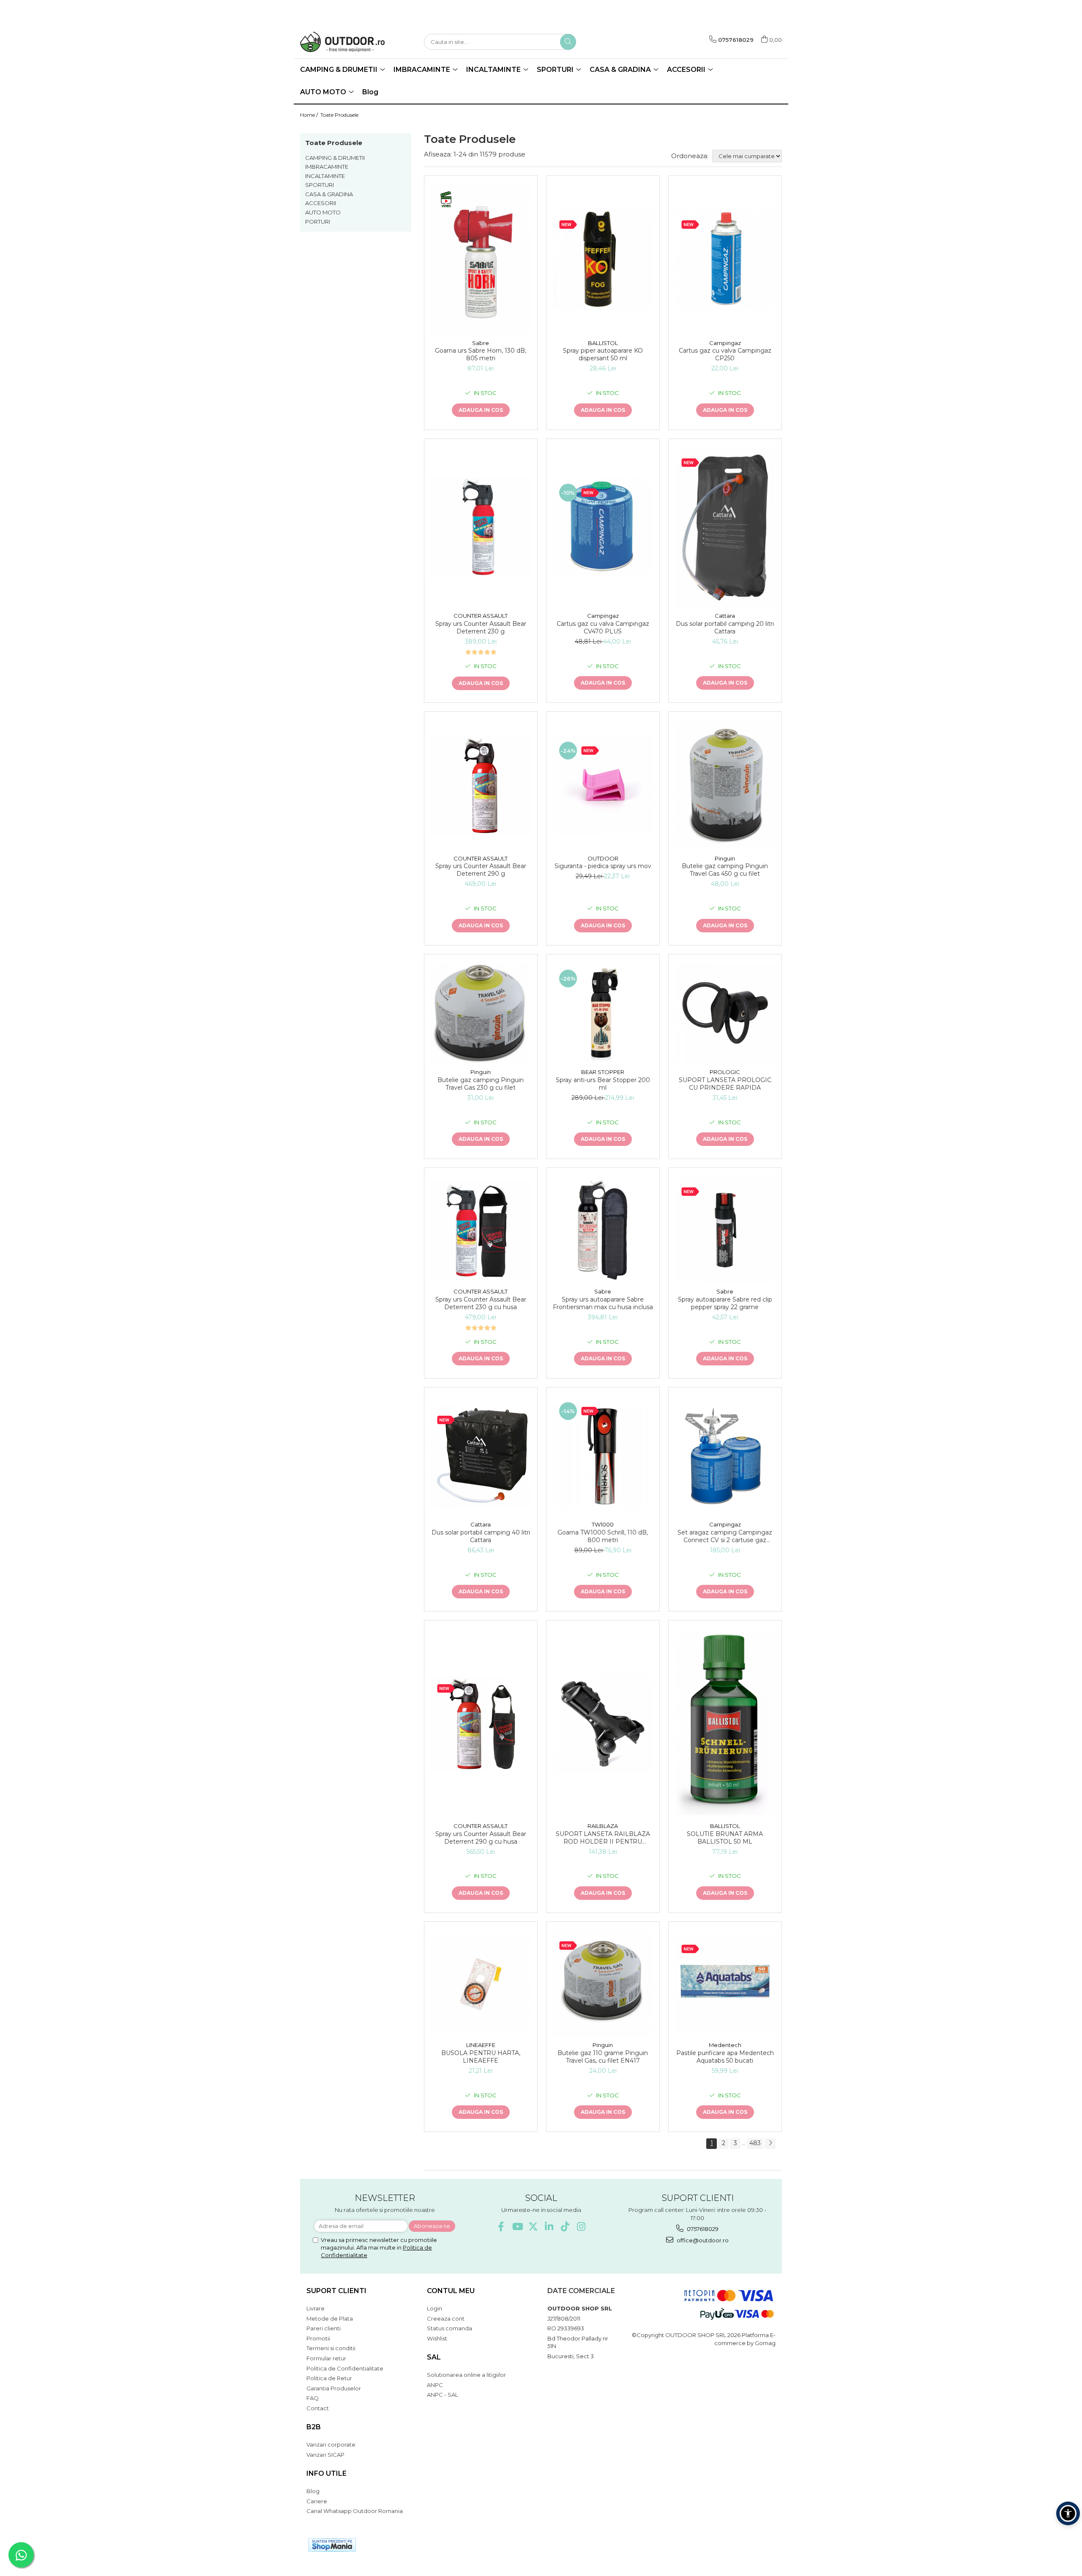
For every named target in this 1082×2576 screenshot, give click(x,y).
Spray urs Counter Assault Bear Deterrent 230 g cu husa (481, 1303)
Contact (318, 2408)
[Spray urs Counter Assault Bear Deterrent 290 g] (481, 785)
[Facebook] (501, 2227)
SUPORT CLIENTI (336, 2291)
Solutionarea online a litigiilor (466, 2375)
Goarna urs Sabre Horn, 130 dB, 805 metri (481, 354)
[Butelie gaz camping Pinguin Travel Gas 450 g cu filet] (725, 785)
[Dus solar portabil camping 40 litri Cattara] (481, 1456)
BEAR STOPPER (603, 1072)
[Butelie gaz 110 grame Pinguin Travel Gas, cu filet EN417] (603, 1984)
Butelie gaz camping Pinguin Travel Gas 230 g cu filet (481, 1084)
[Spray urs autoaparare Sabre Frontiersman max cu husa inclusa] (603, 1230)
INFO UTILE (327, 2473)
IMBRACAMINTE (327, 167)
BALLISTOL (603, 343)
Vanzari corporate (331, 2444)
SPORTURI (320, 185)
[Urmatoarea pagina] (770, 2144)
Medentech (725, 2045)
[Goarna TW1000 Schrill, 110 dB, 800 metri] (603, 1456)
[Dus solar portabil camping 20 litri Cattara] (725, 528)
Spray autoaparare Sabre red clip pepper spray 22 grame (725, 1303)
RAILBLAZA (603, 1826)
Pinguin (725, 858)
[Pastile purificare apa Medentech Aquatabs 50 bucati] (725, 1984)
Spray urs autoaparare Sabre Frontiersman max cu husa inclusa (603, 1303)
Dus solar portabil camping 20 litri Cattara (725, 628)
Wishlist (437, 2338)
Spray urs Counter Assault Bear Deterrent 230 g (481, 628)
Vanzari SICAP (325, 2455)
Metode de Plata (330, 2318)
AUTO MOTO (323, 212)
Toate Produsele (339, 115)
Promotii (318, 2338)
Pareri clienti (324, 2328)
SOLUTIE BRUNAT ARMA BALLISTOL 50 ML (725, 1838)
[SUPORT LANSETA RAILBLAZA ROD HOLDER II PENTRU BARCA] (603, 1723)
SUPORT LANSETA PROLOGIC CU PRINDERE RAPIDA (725, 1084)
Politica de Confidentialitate (345, 2368)
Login (434, 2308)
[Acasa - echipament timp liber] (342, 42)
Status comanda (449, 2328)
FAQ (313, 2398)
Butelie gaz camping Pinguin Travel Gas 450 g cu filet (725, 870)
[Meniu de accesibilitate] (1068, 2513)
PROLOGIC (725, 1072)
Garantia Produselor (334, 2388)
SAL (434, 2357)
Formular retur (326, 2358)
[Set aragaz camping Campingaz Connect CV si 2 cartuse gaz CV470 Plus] (725, 1456)
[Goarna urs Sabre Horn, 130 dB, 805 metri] (481, 260)
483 (755, 2143)
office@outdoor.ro (702, 2240)
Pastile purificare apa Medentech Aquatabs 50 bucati (725, 2057)
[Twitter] (533, 2227)
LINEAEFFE (481, 2045)
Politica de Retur (329, 2378)
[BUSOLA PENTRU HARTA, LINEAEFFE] (481, 1984)
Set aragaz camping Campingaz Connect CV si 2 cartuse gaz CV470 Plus (725, 1536)
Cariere (317, 2501)
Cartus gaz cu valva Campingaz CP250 (725, 354)
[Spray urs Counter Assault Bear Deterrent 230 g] (481, 528)
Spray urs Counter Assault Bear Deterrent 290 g (481, 870)
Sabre (481, 343)
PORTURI (318, 222)
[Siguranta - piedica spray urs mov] (603, 785)
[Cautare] (568, 42)
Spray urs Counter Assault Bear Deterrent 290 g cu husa (481, 1838)
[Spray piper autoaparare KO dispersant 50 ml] (603, 259)
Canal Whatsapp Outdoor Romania (355, 2511)
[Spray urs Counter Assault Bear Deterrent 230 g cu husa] (481, 1230)
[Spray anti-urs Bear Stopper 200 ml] (603, 1013)
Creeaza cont (446, 2318)
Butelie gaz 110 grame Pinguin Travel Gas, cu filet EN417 (603, 2057)
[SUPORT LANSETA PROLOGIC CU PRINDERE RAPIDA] (725, 1013)
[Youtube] (517, 2227)
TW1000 (603, 1524)
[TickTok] (565, 2227)
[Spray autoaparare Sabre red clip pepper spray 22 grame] (725, 1230)
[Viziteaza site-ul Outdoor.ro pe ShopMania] (332, 2545)
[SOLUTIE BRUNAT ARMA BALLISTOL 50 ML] (725, 1723)
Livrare (316, 2308)
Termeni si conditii (331, 2348)
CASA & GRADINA (329, 194)
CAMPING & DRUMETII (335, 158)
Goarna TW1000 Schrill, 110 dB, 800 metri (603, 1536)
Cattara (725, 616)
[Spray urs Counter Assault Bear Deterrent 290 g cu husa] (481, 1723)
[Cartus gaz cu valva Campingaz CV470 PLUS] (603, 528)
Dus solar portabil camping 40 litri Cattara (481, 1536)
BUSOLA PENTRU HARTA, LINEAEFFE (481, 2057)
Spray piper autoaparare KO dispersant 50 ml (603, 354)
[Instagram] (581, 2227)
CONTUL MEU (451, 2291)
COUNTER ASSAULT (481, 616)
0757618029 (702, 2229)
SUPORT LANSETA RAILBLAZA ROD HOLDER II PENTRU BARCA (603, 1838)
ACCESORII (321, 203)
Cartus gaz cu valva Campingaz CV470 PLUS (603, 628)
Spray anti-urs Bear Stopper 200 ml (603, 1084)
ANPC (435, 2385)
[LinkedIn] (549, 2227)
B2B (314, 2427)
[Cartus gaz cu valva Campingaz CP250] (725, 259)
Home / (310, 115)
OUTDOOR (603, 858)
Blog (370, 92)
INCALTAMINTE (325, 176)
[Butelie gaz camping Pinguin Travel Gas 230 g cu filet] (481, 1013)
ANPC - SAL (443, 2395)
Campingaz (725, 343)
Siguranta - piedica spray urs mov (603, 866)
